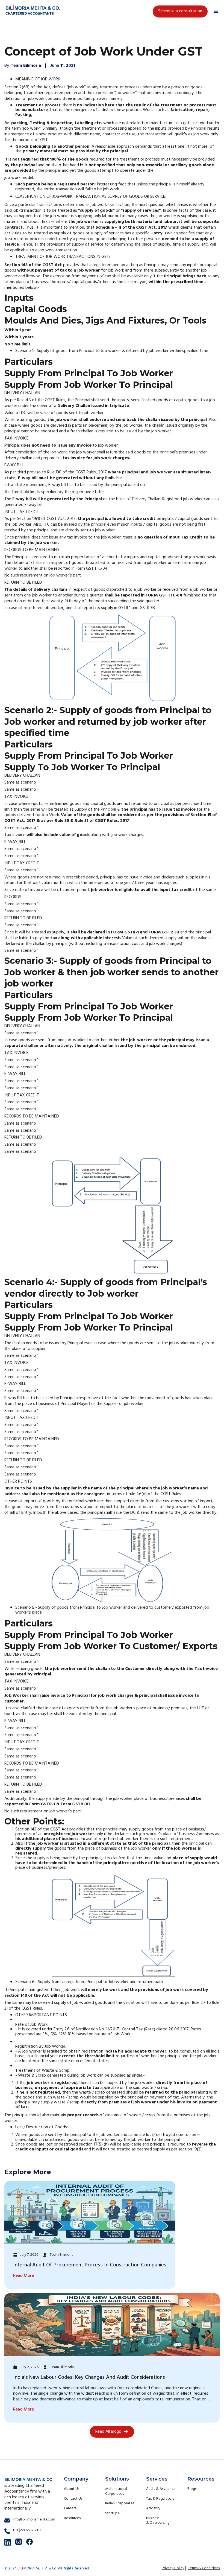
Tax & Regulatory (160, 2499)
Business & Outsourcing (158, 2521)
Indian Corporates (120, 2503)
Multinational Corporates (116, 2491)
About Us (72, 2489)
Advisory (153, 2508)
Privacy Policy (173, 2568)
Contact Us (73, 2499)
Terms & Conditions (204, 2568)
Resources (72, 2518)
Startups (112, 2513)
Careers (70, 2508)
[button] (216, 11)
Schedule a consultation (180, 11)
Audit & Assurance (161, 2489)
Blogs (192, 2489)
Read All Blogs (108, 2432)
